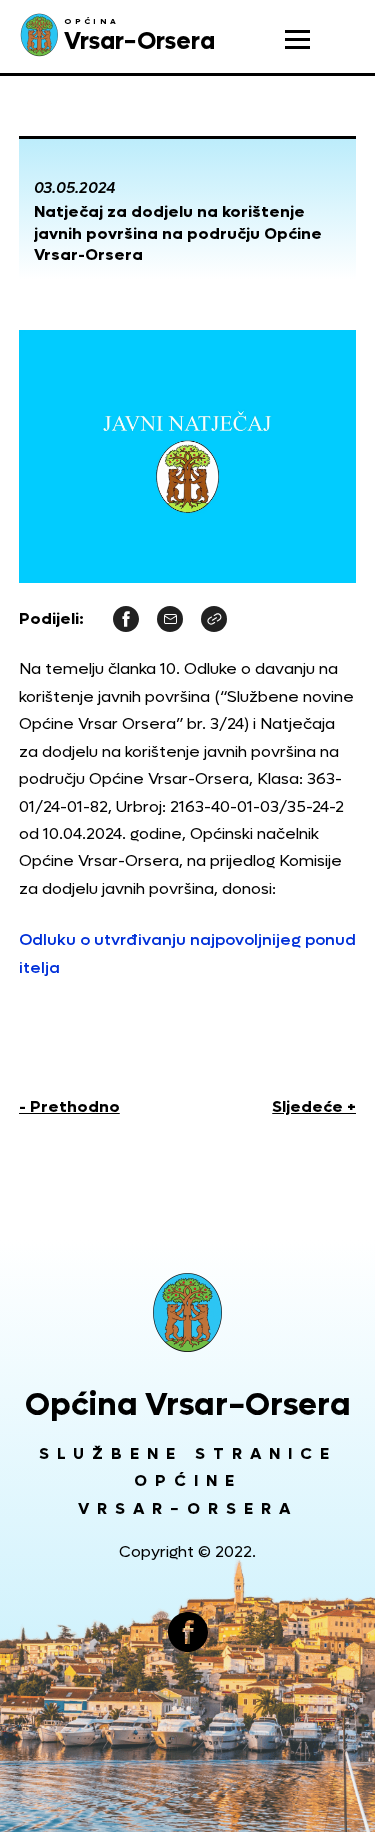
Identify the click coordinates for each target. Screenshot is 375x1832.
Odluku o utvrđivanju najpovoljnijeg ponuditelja (187, 953)
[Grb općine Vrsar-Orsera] (188, 1312)
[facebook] (188, 1632)
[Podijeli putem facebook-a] (126, 618)
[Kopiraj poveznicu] (214, 618)
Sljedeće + (314, 1106)
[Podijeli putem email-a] (170, 618)
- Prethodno (69, 1106)
